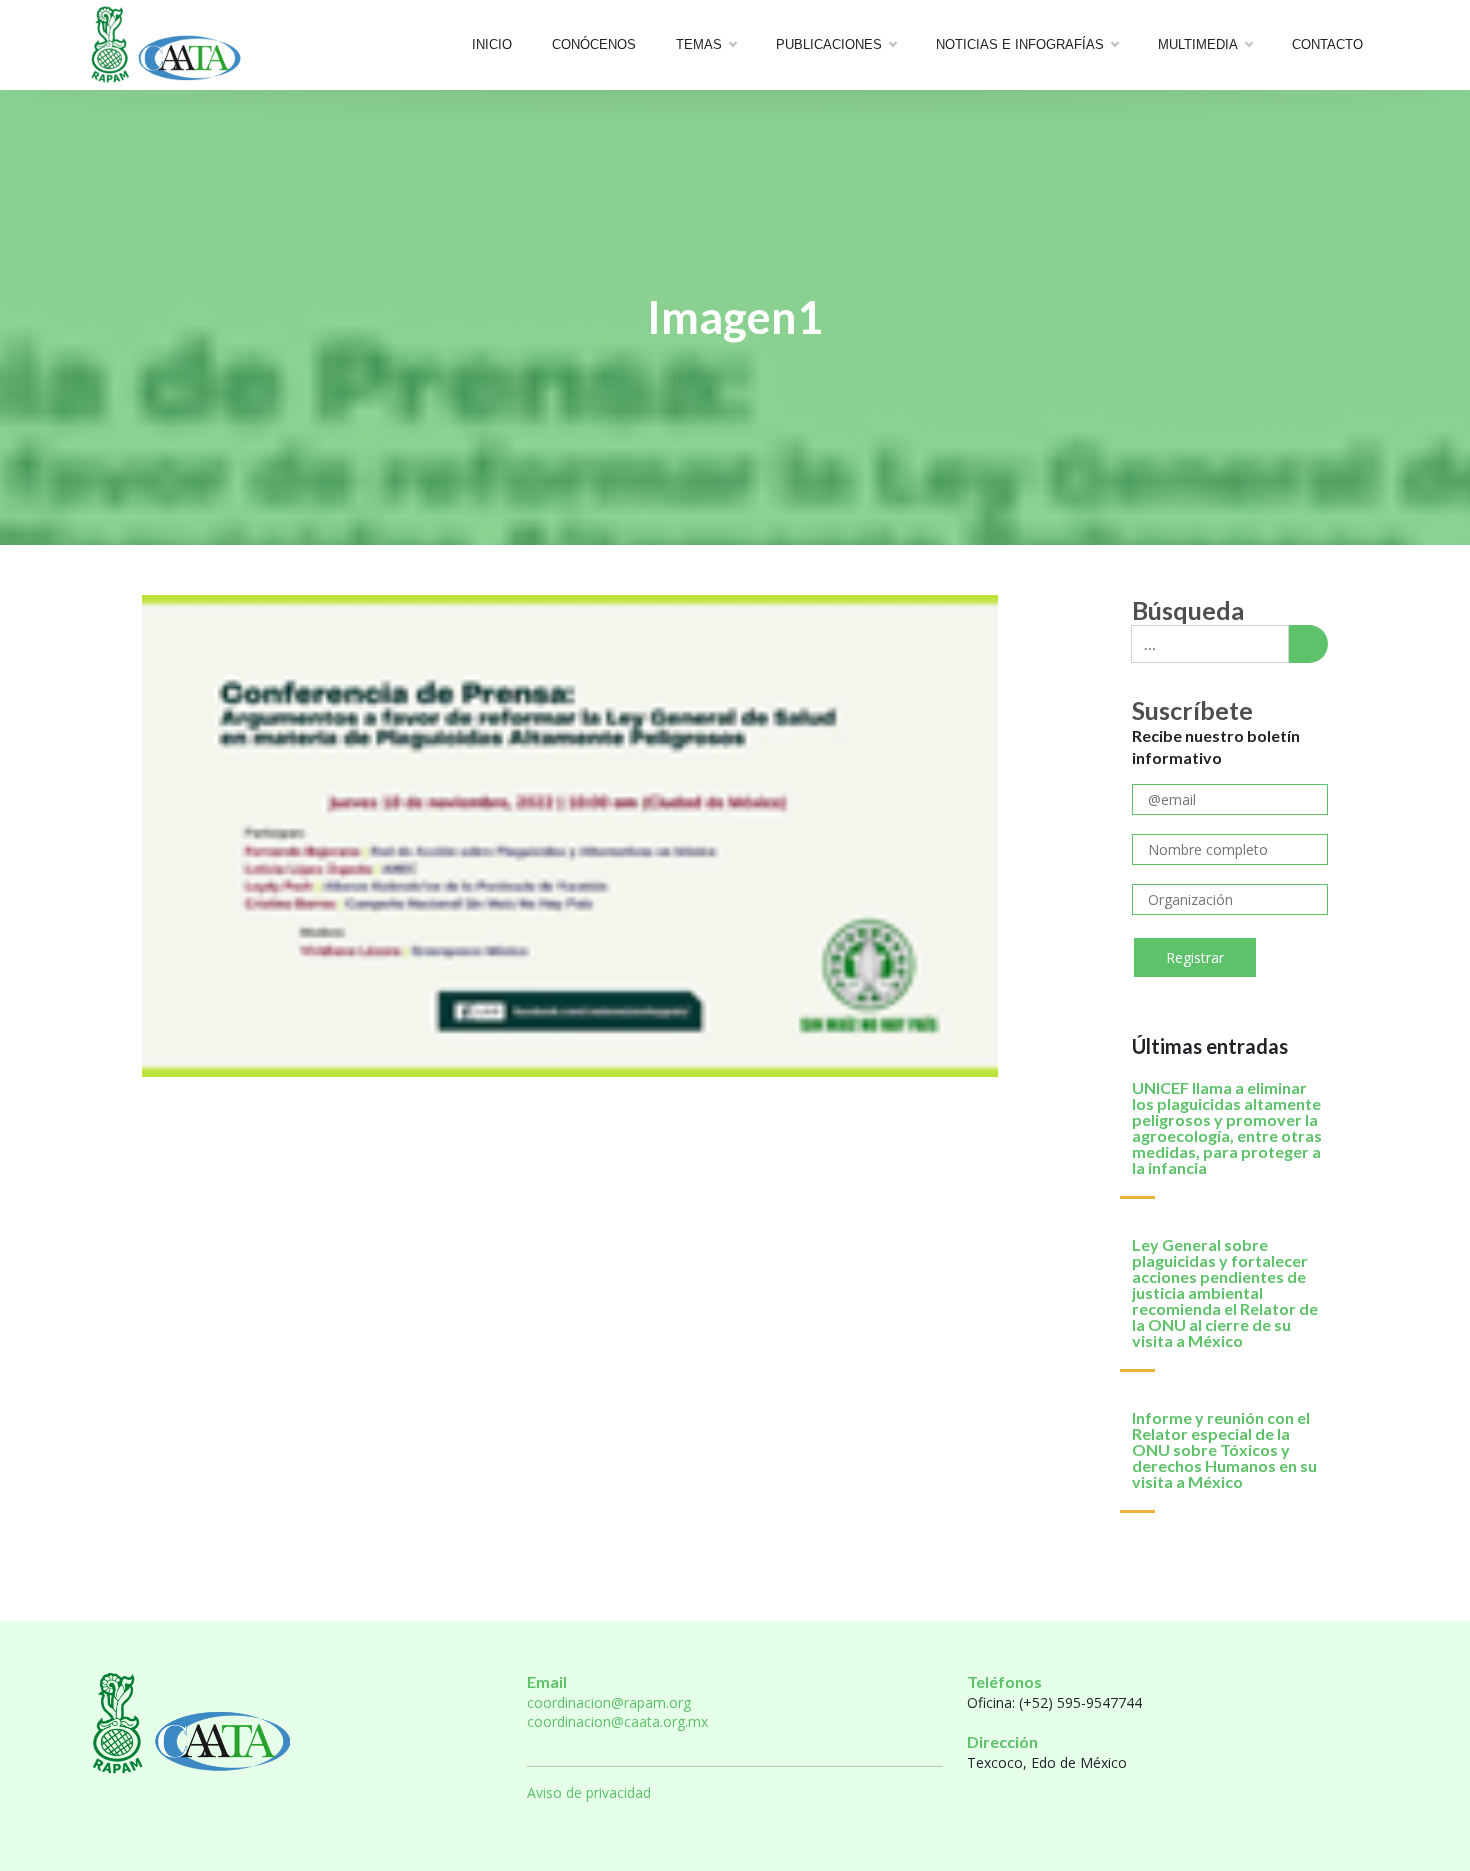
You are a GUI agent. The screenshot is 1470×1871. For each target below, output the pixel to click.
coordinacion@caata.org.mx (617, 1721)
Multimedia (1198, 44)
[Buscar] (1308, 644)
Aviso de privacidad (589, 1792)
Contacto (1327, 44)
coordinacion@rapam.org (609, 1702)
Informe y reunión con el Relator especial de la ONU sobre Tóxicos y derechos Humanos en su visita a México (1224, 1449)
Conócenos (594, 44)
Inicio (492, 44)
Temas (699, 44)
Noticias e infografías (1020, 44)
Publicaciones (829, 44)
